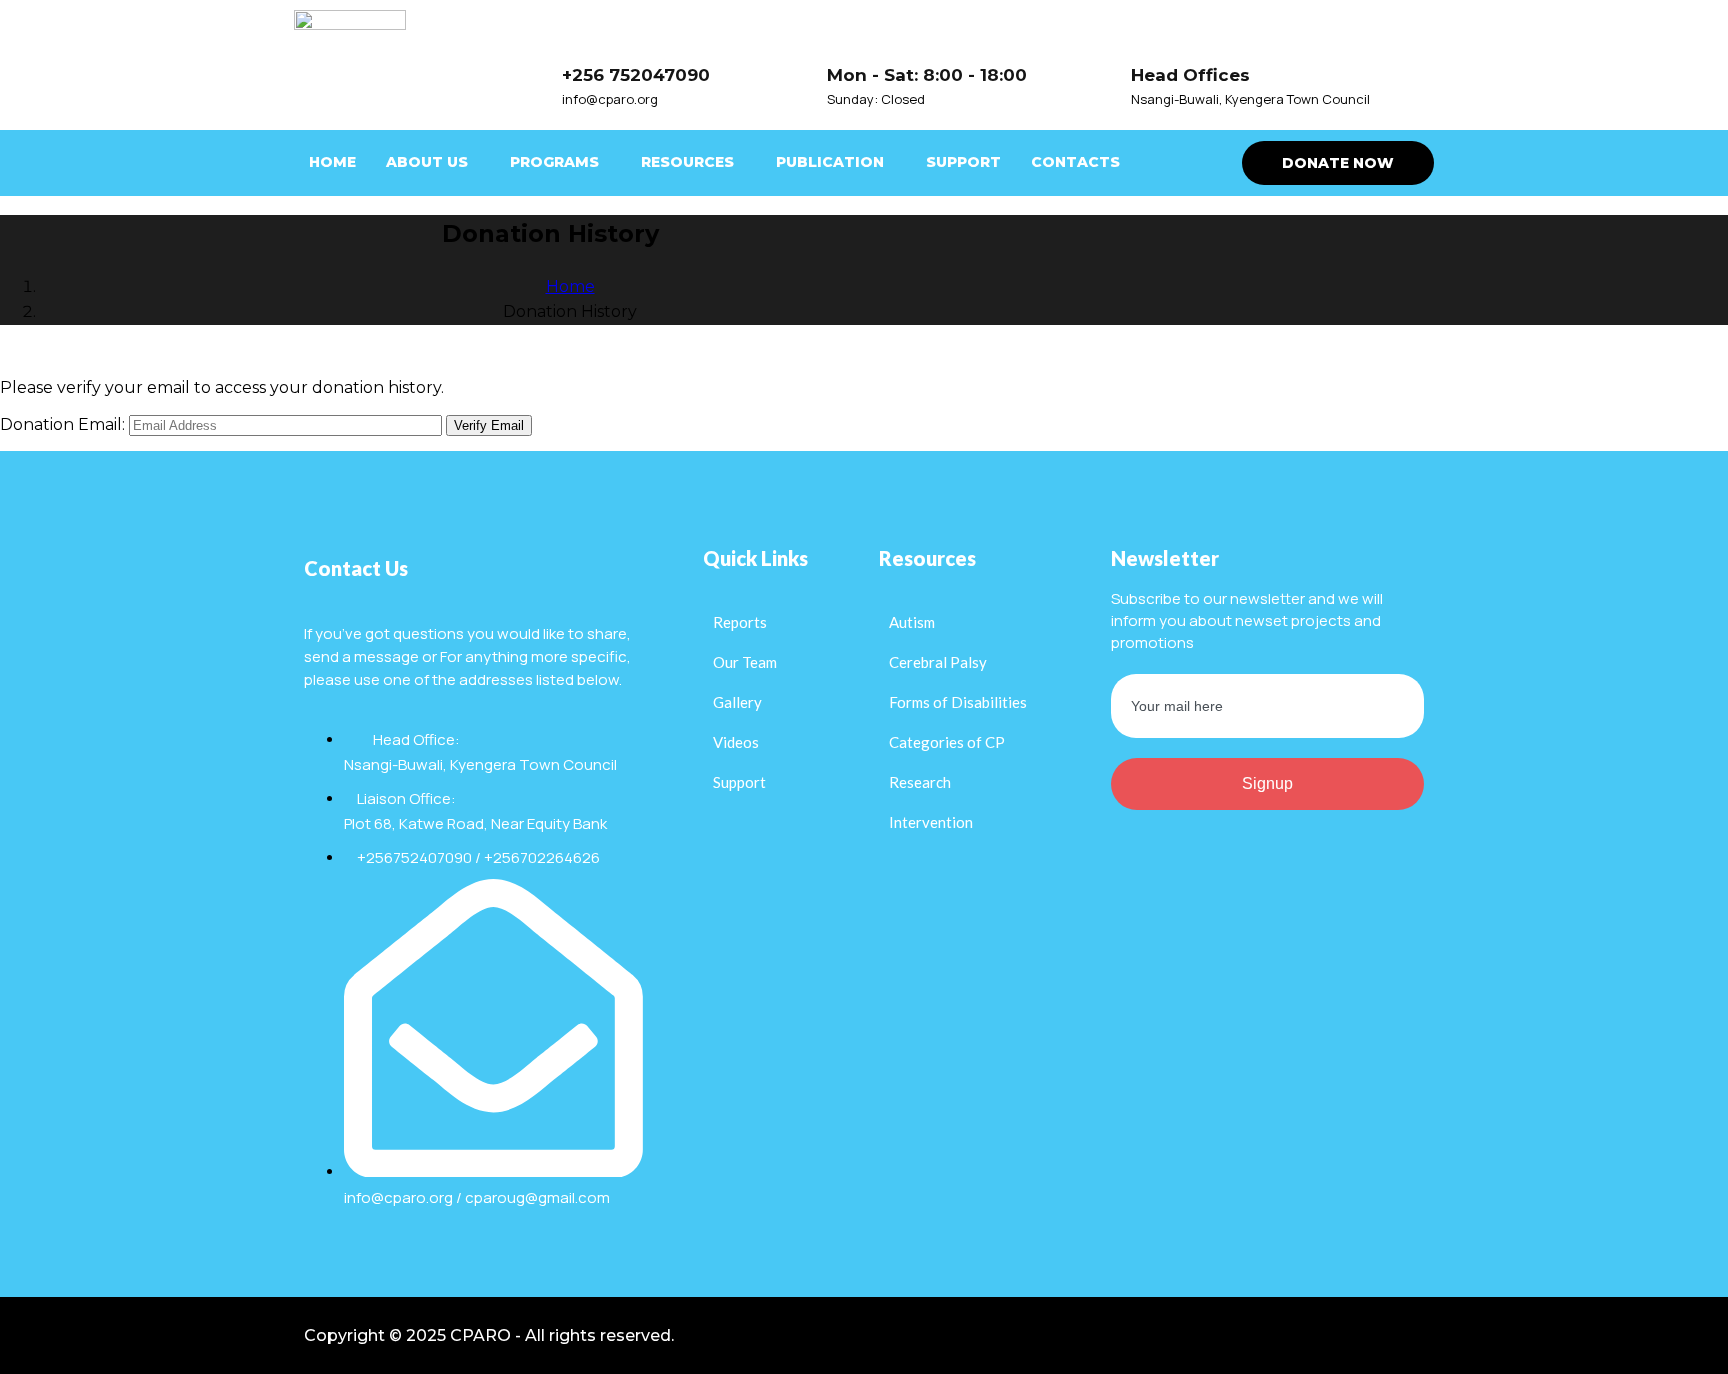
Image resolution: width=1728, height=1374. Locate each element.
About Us (427, 162)
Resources (687, 162)
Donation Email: (62, 424)
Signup (1267, 783)
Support (963, 162)
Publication (830, 162)
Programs (554, 162)
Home (332, 162)
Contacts (1075, 162)
